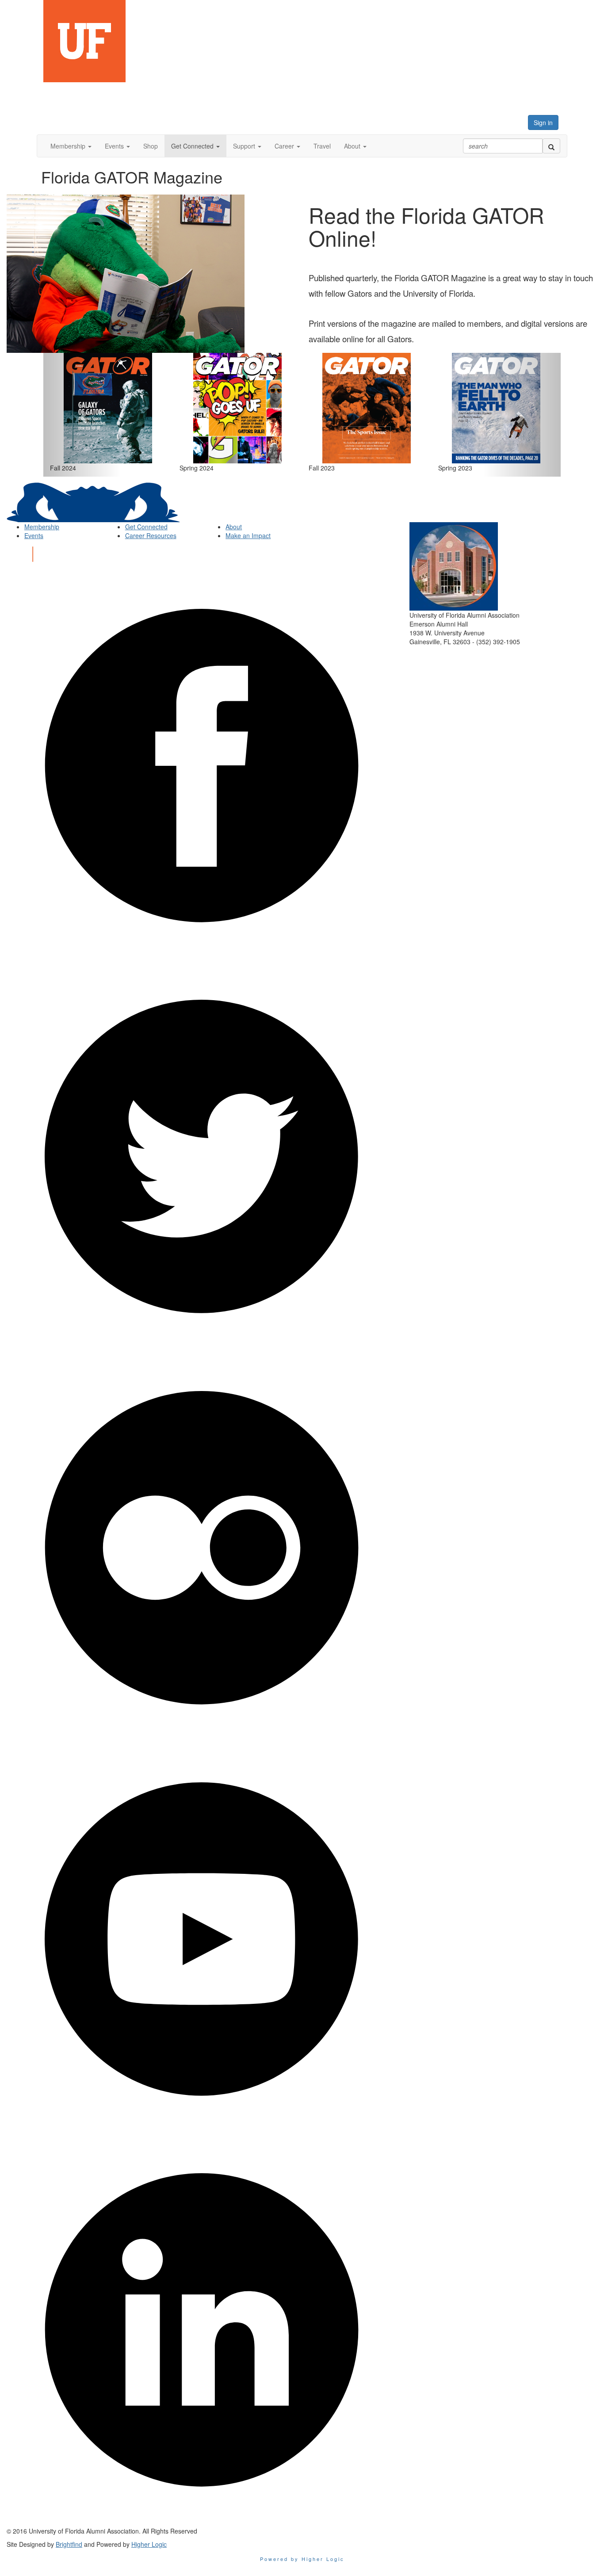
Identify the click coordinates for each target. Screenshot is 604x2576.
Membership (42, 527)
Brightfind (69, 2544)
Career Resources (151, 535)
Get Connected (146, 527)
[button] (71, 146)
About (234, 527)
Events (34, 535)
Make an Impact (248, 535)
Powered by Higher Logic (302, 2559)
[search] (551, 146)
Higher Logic (149, 2544)
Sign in (543, 122)
